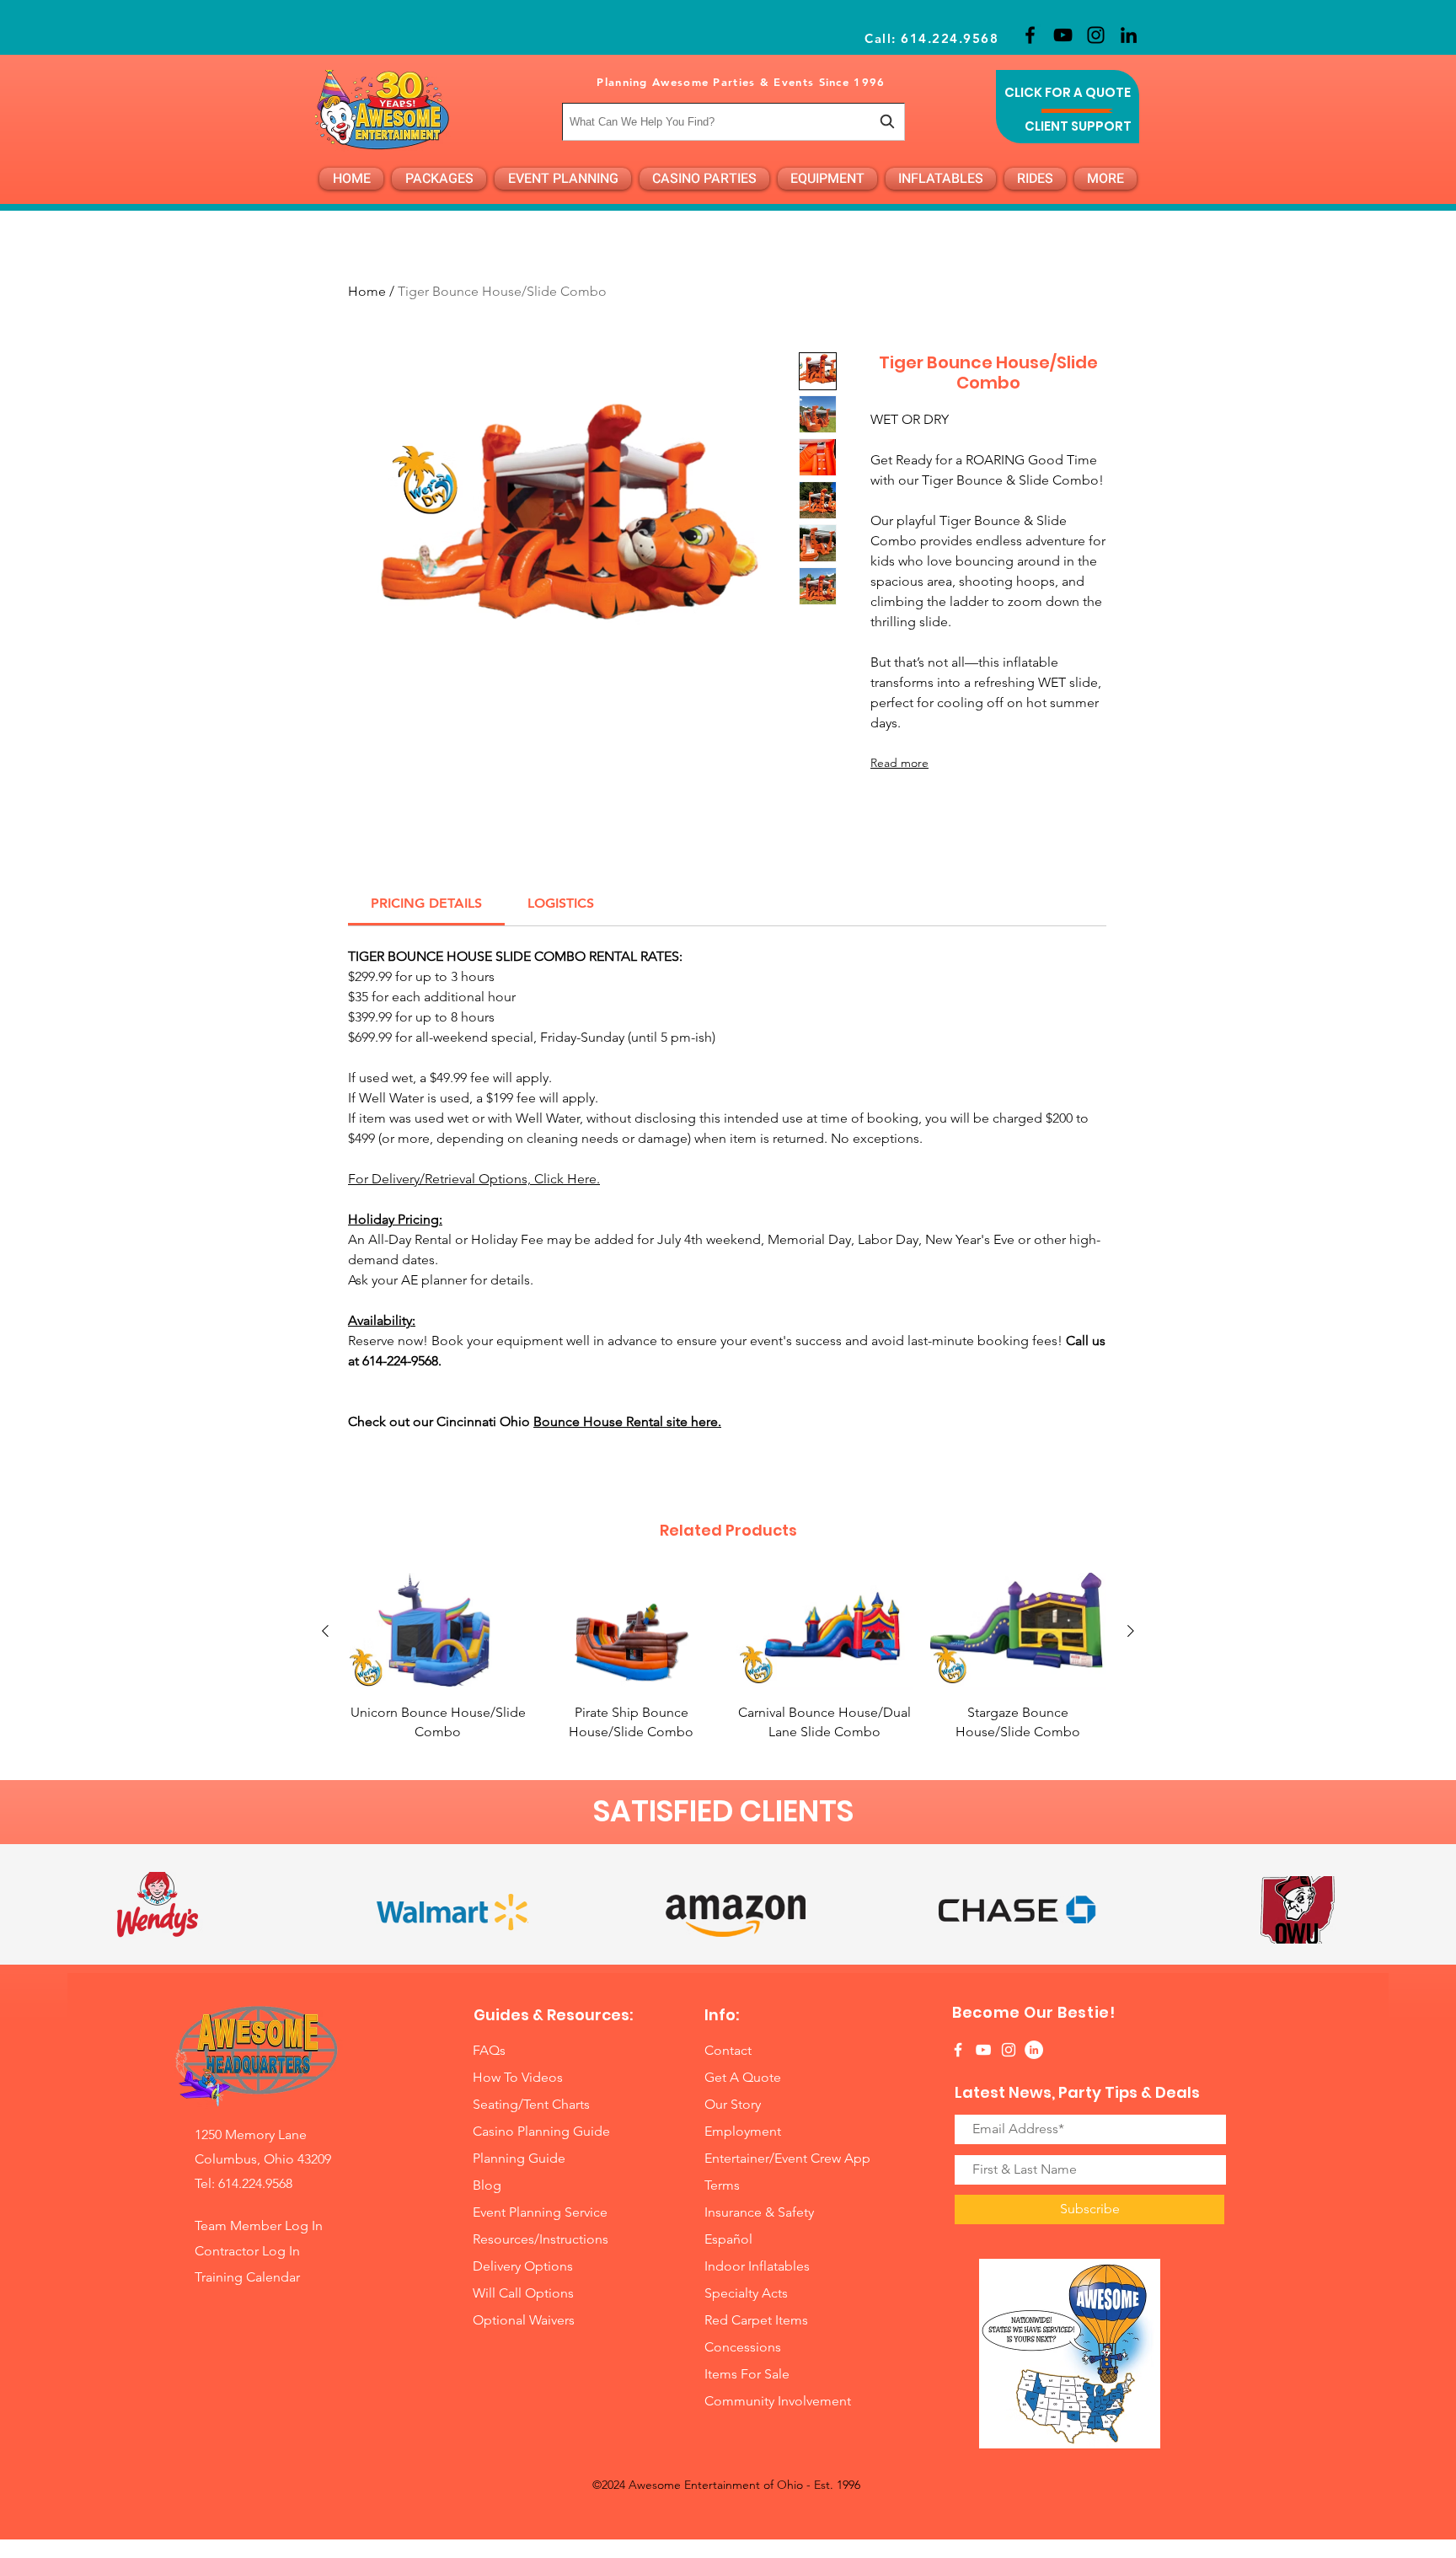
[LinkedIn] (1129, 35)
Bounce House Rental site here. (627, 1421)
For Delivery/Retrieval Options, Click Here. (474, 1179)
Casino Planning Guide (541, 2131)
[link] (426, 903)
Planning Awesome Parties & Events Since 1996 (741, 82)
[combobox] (733, 122)
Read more (899, 763)
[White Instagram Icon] (1009, 2050)
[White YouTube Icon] (983, 2050)
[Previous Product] (325, 1631)
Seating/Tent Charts (531, 2104)
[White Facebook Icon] (958, 2050)
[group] (728, 1657)
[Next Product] (1131, 1631)
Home (367, 291)
